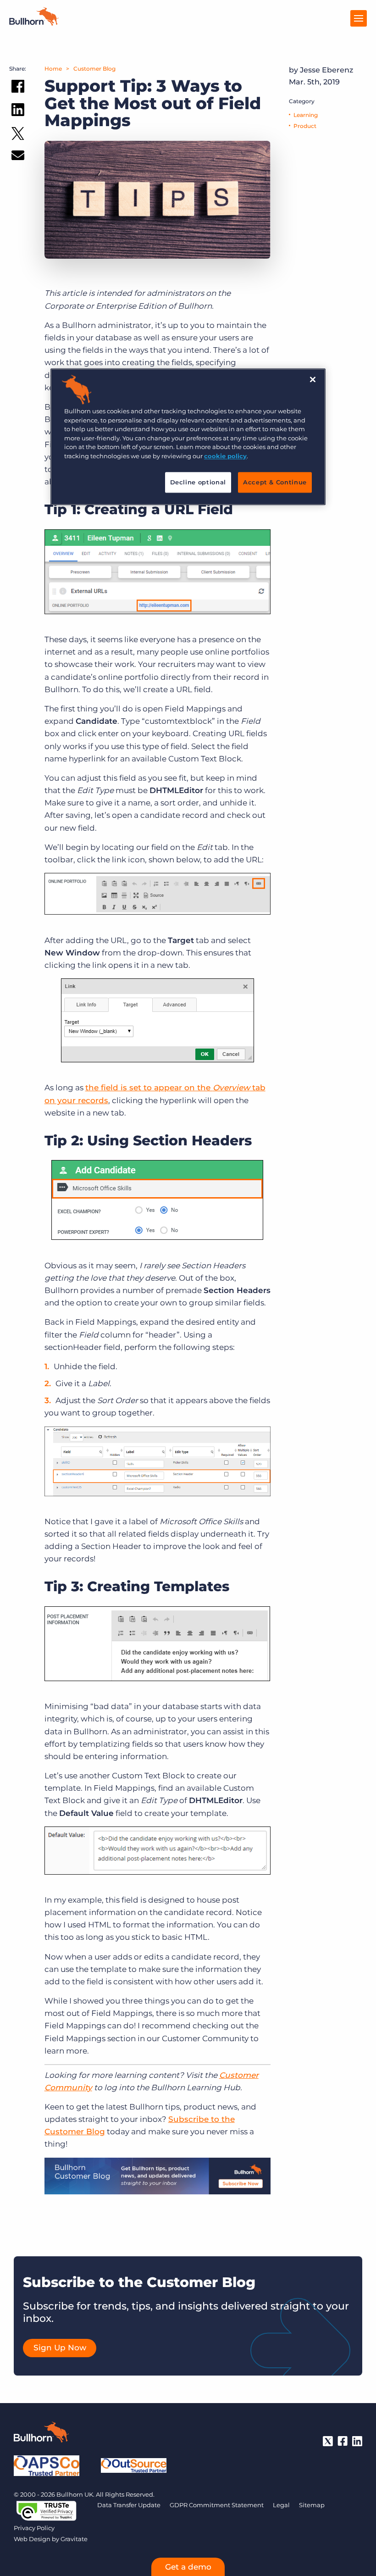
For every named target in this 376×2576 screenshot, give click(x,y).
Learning (306, 115)
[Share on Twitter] (18, 136)
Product (305, 126)
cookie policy (225, 456)
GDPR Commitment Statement (217, 2505)
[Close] (313, 380)
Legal (281, 2505)
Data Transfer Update (129, 2505)
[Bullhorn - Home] (41, 2434)
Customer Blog (94, 69)
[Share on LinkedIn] (18, 111)
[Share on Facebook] (18, 88)
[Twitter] (328, 2441)
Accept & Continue (275, 483)
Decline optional (198, 483)
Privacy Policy (34, 2528)
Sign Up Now (60, 2348)
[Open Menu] (359, 18)
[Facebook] (343, 2441)
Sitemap (312, 2505)
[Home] (34, 23)
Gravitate (74, 2539)
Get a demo (188, 2567)
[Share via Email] (18, 157)
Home (53, 69)
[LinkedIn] (357, 2441)
